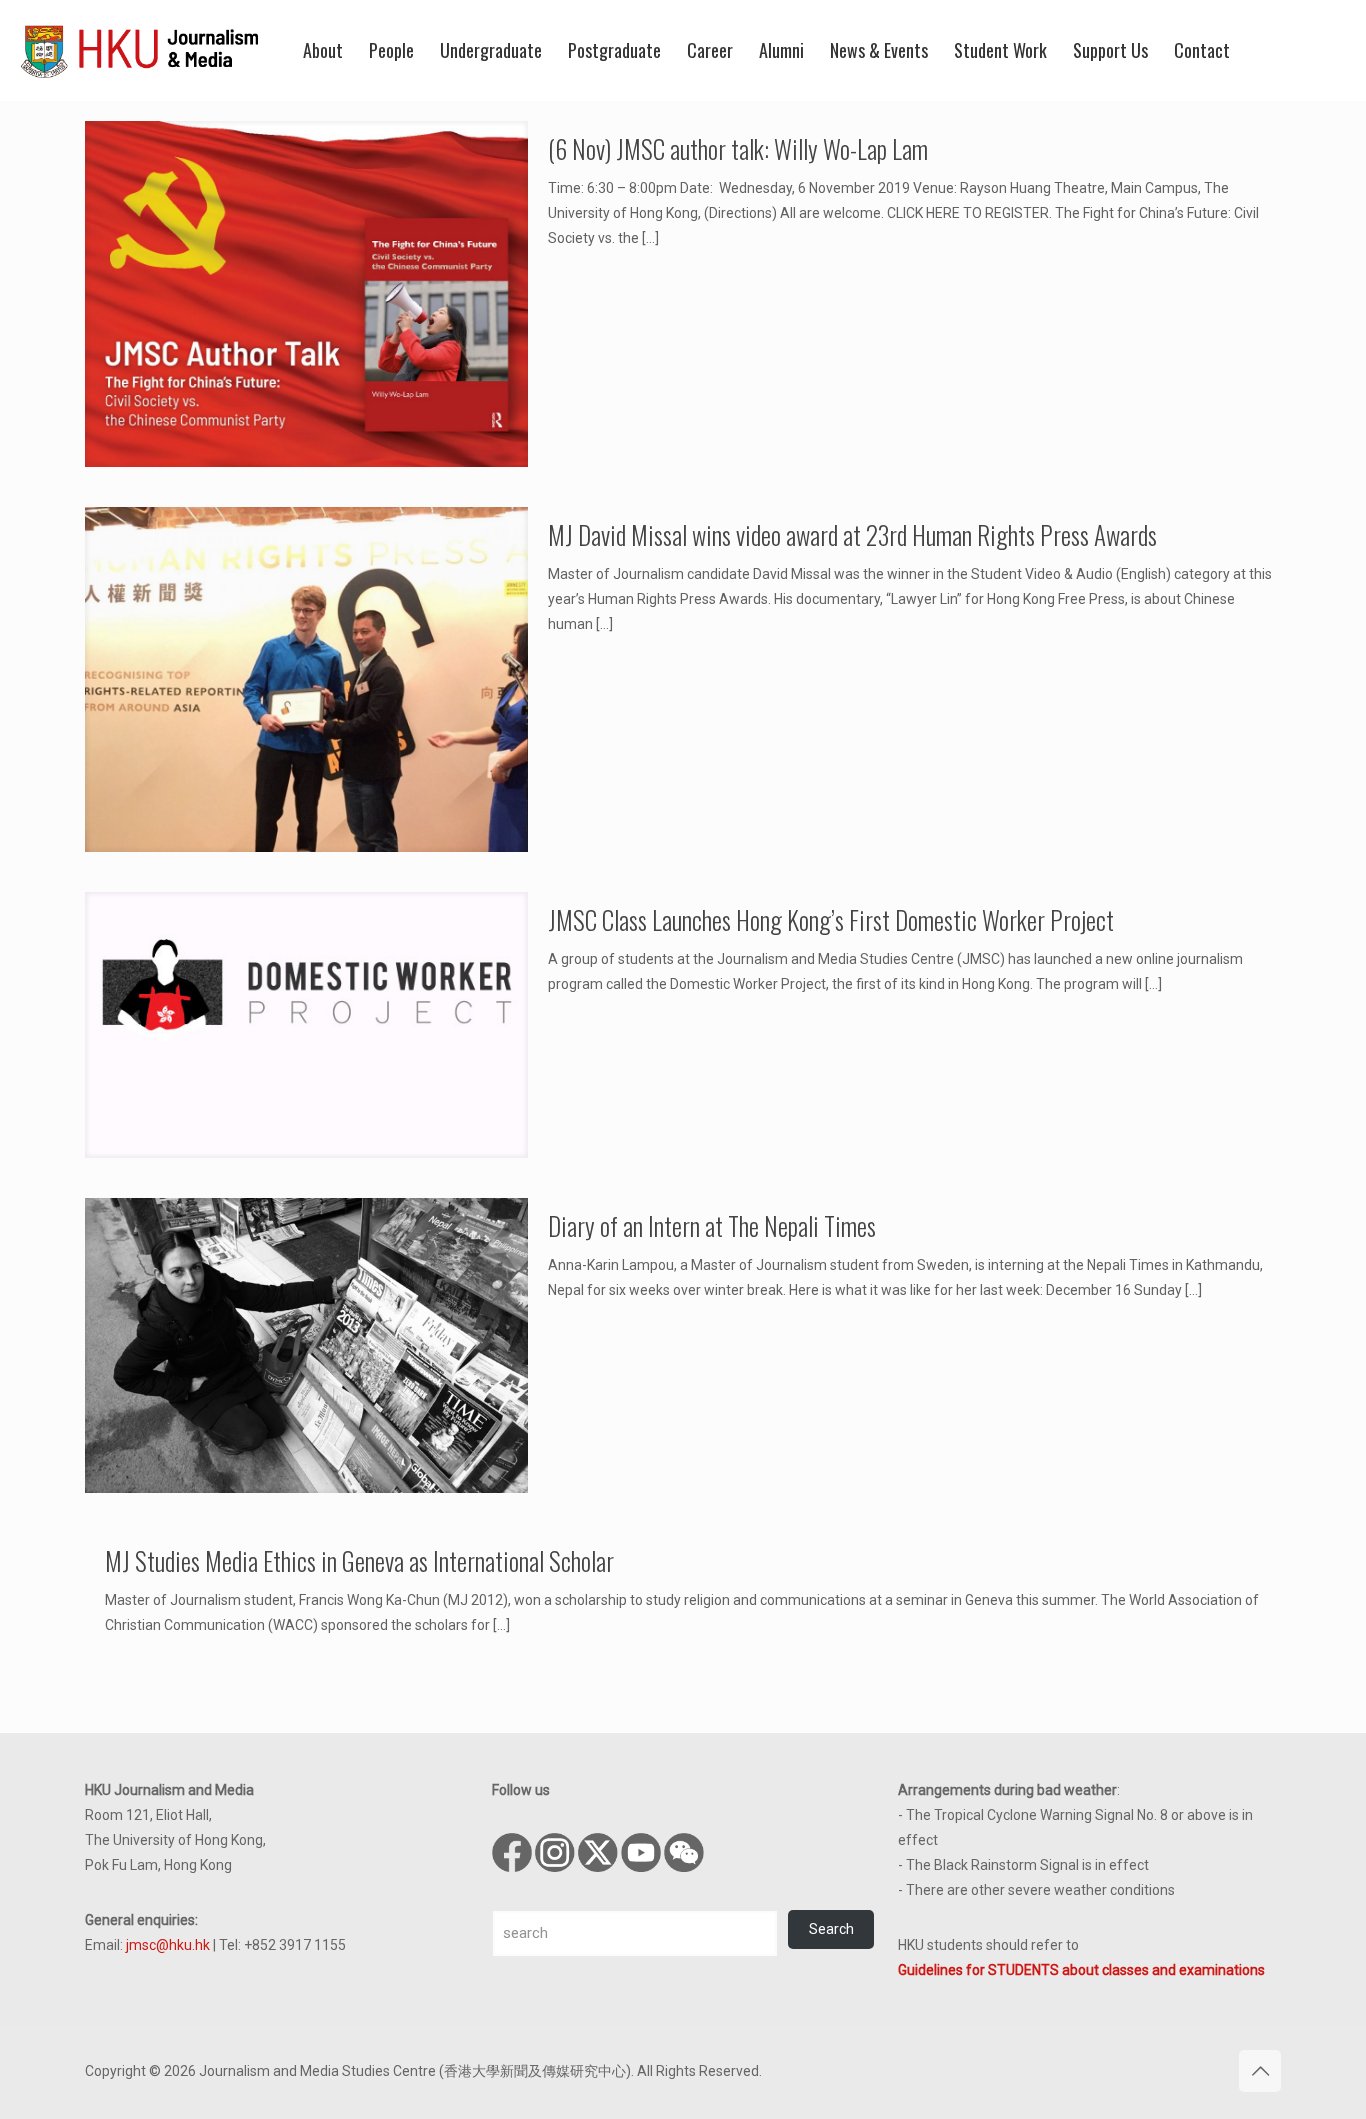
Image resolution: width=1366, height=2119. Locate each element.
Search (831, 1929)
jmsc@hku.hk (168, 1945)
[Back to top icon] (1260, 2071)
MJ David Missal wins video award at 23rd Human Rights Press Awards (852, 534)
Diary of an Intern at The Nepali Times (712, 1225)
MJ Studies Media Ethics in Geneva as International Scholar (359, 1560)
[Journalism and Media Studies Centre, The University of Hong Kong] (140, 50)
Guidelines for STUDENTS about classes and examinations (1081, 1970)
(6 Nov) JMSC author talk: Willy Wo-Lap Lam (738, 148)
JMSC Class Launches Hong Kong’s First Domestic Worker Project (831, 919)
